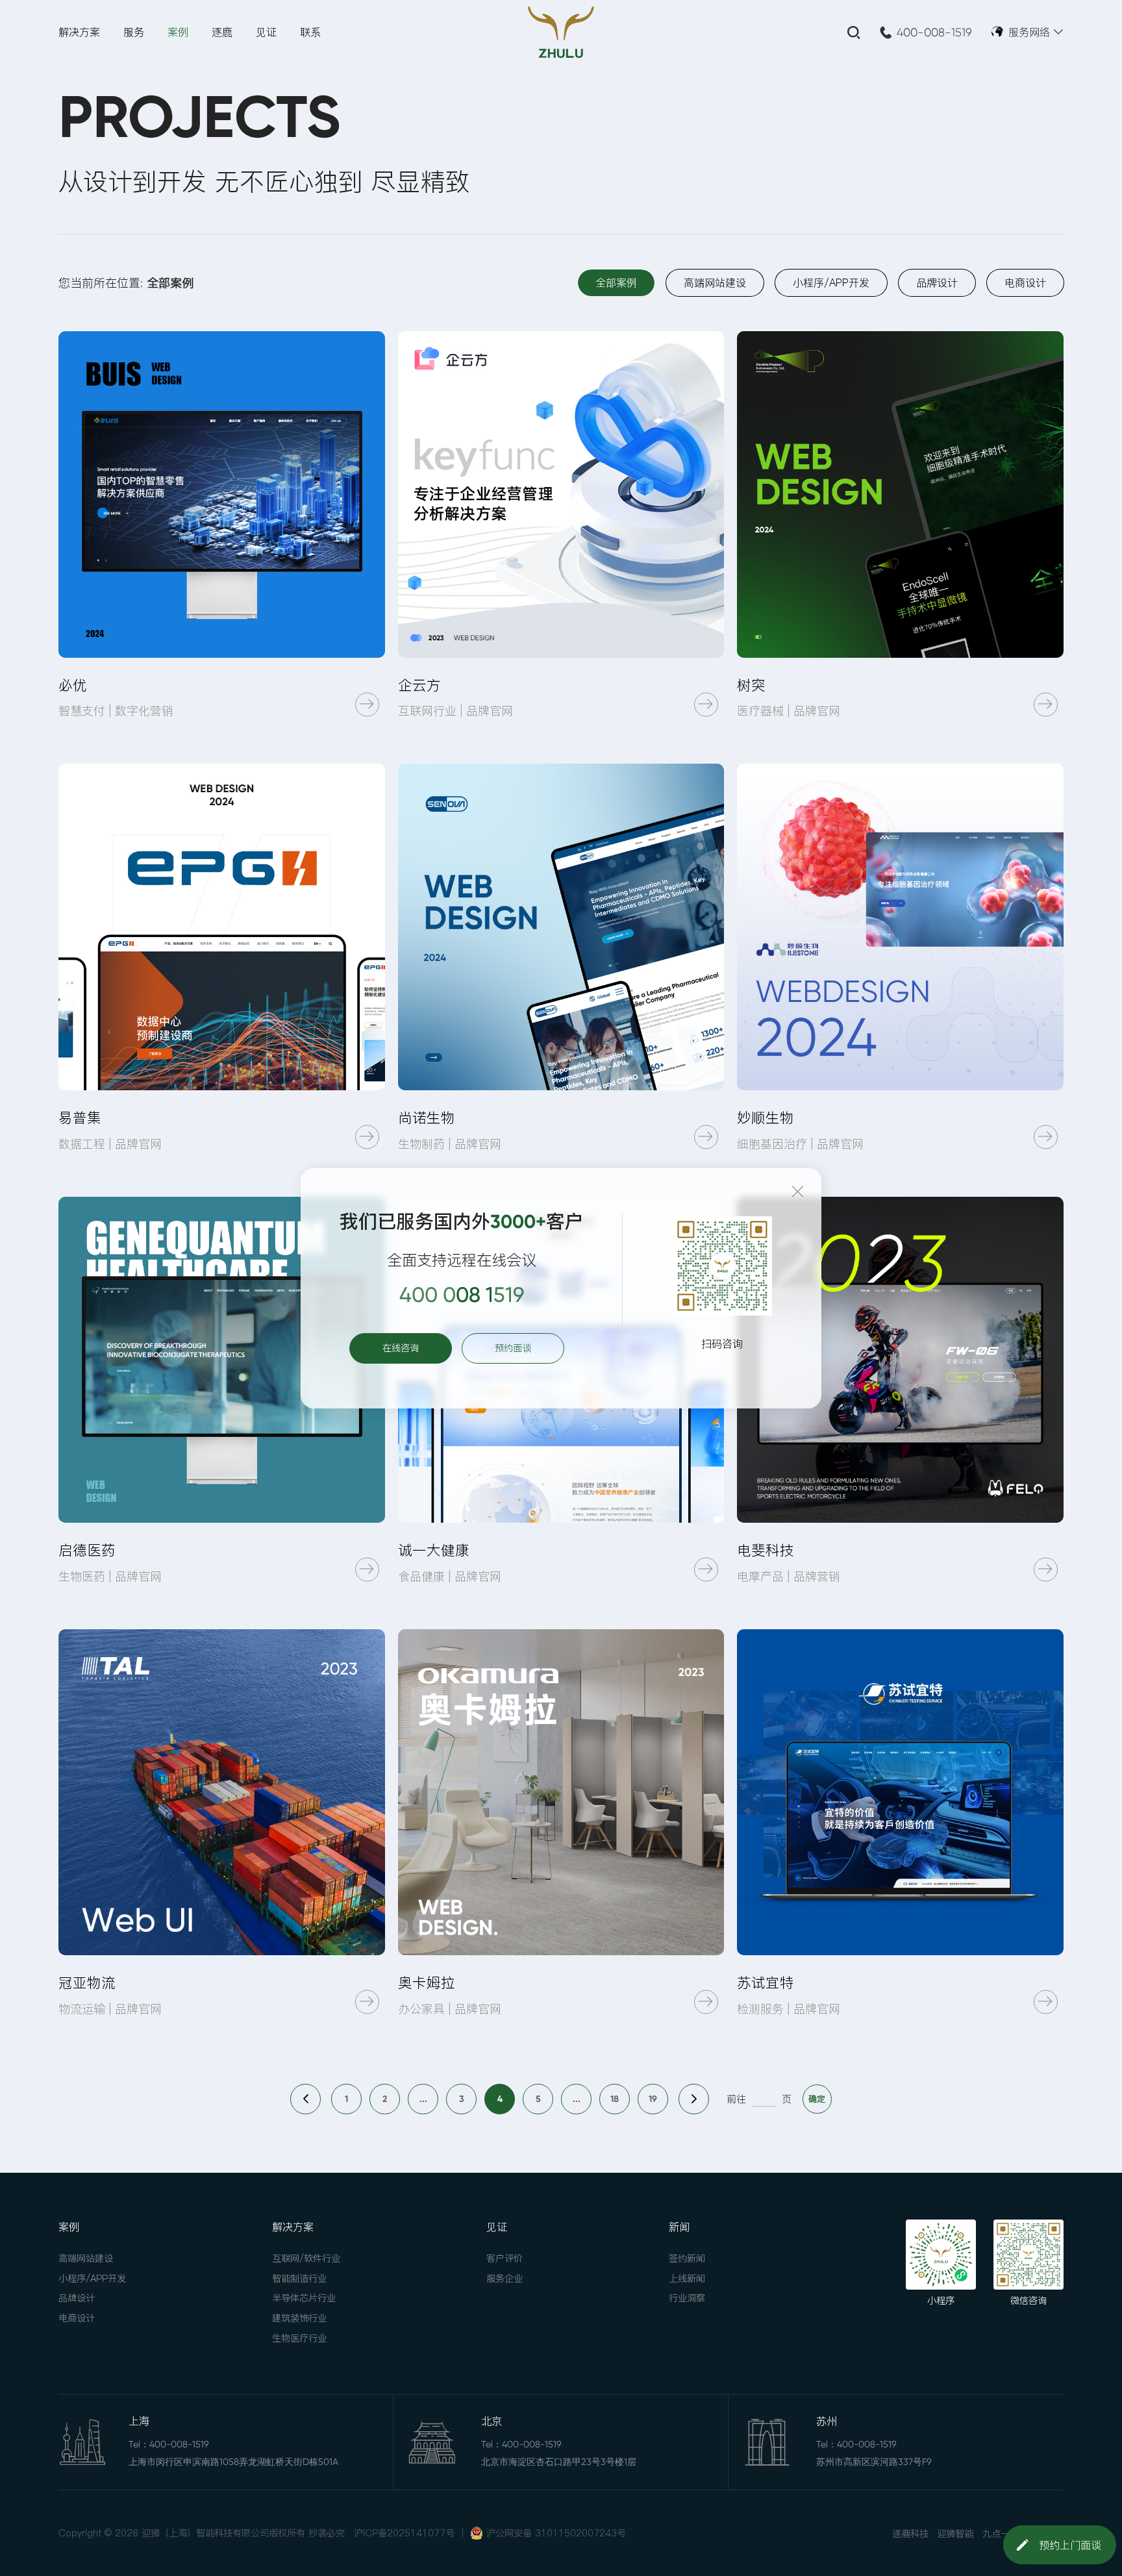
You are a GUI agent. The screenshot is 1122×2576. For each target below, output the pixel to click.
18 (615, 2099)
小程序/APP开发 (92, 2279)
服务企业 (505, 2279)
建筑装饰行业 (299, 2318)
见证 (266, 32)
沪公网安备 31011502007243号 (556, 2533)
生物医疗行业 (299, 2338)
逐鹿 (222, 32)
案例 (178, 32)
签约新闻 (687, 2258)
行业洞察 (687, 2298)
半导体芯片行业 (304, 2298)
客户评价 (505, 2258)
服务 (134, 32)
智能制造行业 (299, 2279)
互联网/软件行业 (306, 2258)
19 (653, 2099)
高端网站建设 (86, 2258)
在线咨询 (401, 1348)
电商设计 (77, 2318)
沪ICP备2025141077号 (404, 2533)
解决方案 (79, 32)
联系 (310, 32)
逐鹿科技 (910, 2534)
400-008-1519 (934, 32)
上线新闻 (687, 2279)
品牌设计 (77, 2298)
